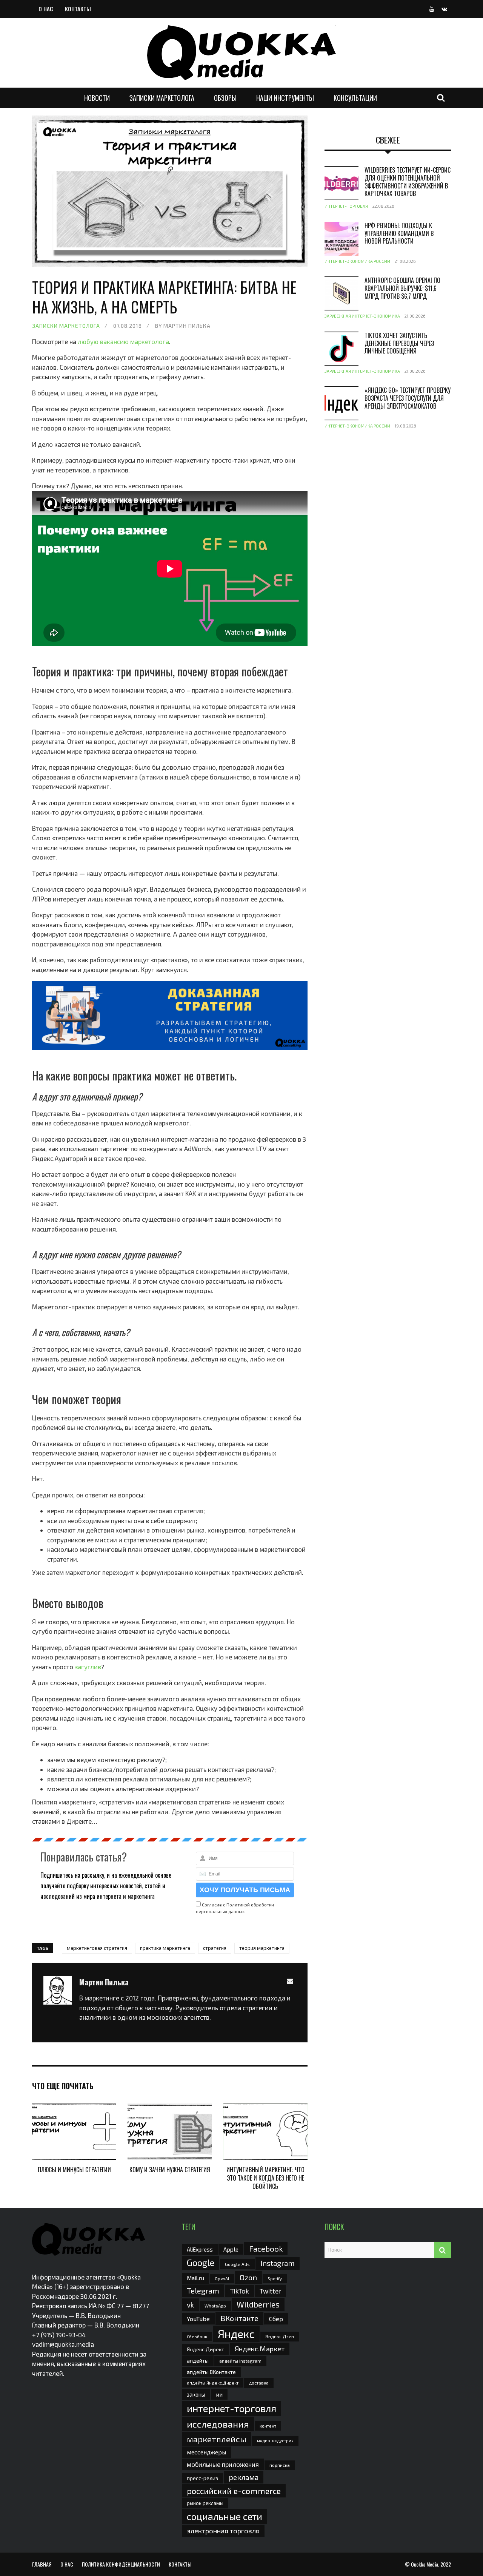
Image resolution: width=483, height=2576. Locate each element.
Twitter (270, 2291)
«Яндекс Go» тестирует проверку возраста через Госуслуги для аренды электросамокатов (408, 398)
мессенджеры (206, 2452)
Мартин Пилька (187, 326)
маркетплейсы (217, 2439)
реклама (244, 2477)
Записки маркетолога (162, 98)
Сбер (276, 2319)
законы (196, 2394)
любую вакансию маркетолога (123, 341)
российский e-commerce (234, 2491)
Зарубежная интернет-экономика (362, 316)
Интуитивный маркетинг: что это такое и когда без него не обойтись (265, 2178)
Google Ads (237, 2264)
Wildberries (258, 2304)
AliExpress (200, 2249)
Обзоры (225, 98)
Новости (97, 98)
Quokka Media (425, 2564)
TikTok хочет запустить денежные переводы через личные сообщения (399, 343)
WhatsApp (215, 2306)
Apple (231, 2249)
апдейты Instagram (240, 2361)
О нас (46, 9)
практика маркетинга (165, 1948)
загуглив (88, 1667)
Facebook (266, 2248)
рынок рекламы (205, 2503)
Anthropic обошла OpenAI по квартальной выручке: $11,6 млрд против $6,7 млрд (402, 288)
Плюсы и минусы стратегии (74, 2170)
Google (201, 2263)
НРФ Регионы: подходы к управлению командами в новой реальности (399, 233)
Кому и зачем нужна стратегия (170, 2170)
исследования (218, 2424)
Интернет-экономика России (357, 261)
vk (190, 2305)
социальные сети (225, 2516)
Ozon (248, 2277)
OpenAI (222, 2278)
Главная (42, 2564)
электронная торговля (223, 2531)
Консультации (355, 98)
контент (268, 2426)
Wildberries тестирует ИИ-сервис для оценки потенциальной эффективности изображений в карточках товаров (408, 182)
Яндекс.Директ (205, 2349)
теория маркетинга (262, 1948)
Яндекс (236, 2334)
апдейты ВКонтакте (211, 2372)
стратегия (215, 1948)
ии (219, 2394)
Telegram (203, 2290)
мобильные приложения (223, 2464)
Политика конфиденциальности (121, 2564)
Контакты (78, 9)
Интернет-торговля (346, 206)
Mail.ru (195, 2278)
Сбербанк (197, 2336)
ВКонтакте (239, 2318)
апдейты (198, 2361)
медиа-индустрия (275, 2441)
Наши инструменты (285, 98)
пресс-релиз (202, 2478)
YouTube (198, 2319)
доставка (259, 2383)
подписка (280, 2465)
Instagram (278, 2263)
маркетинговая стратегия (97, 1948)
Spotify (275, 2279)
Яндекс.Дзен (280, 2336)
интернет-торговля (232, 2408)
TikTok (239, 2291)
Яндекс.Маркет (260, 2349)
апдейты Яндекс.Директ (213, 2383)
